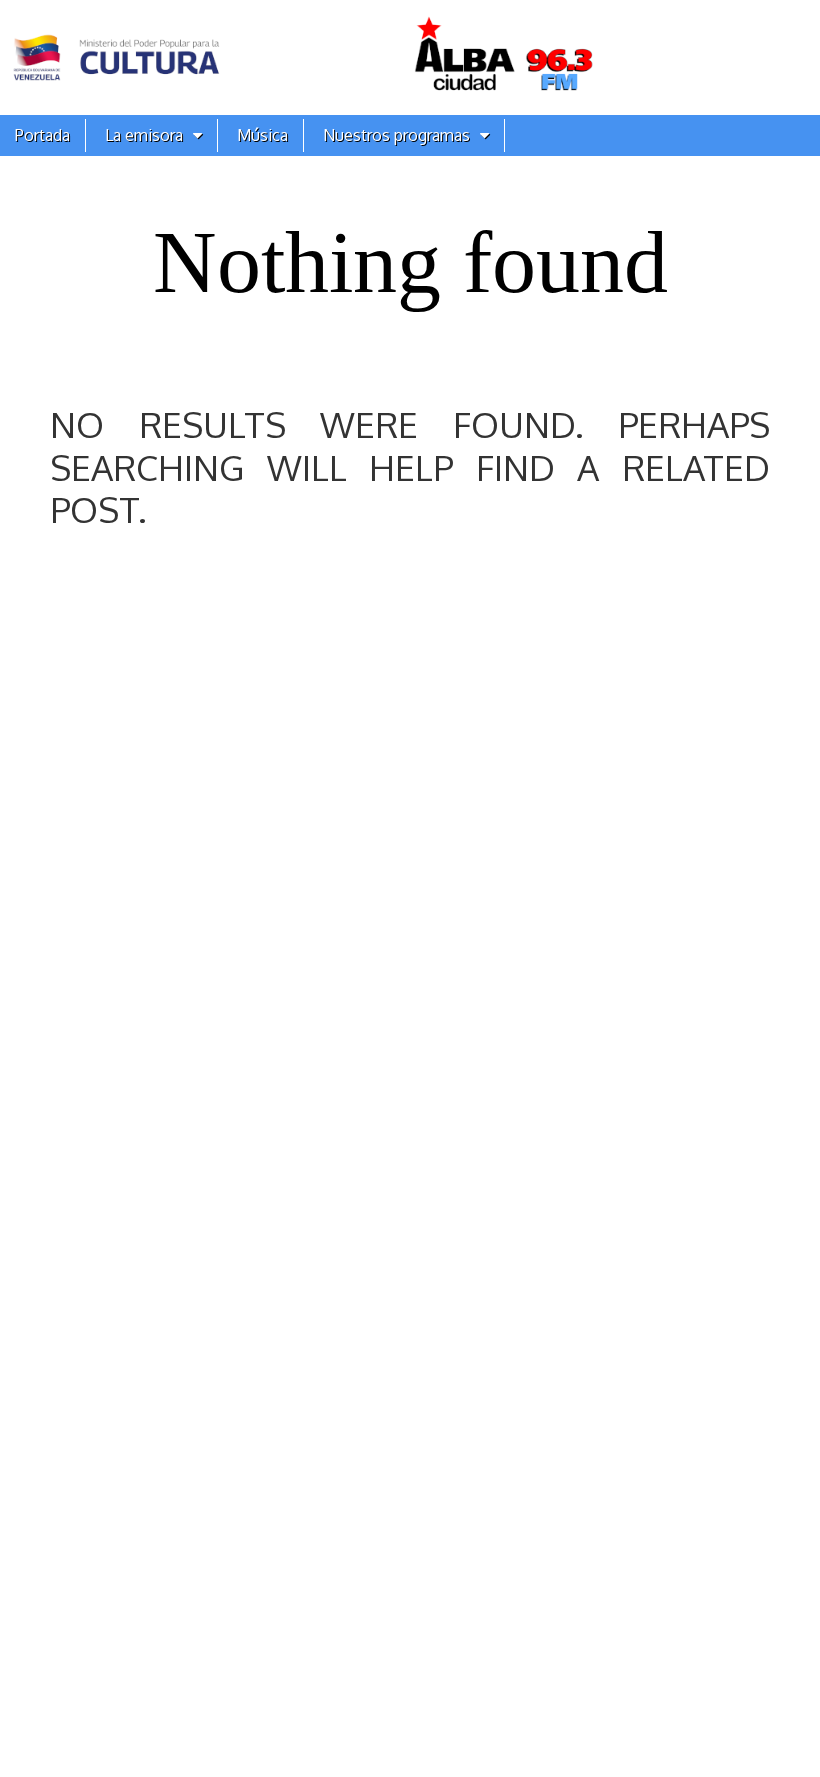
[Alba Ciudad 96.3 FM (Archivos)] (410, 57)
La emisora (144, 135)
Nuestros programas (396, 135)
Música (262, 135)
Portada (42, 135)
